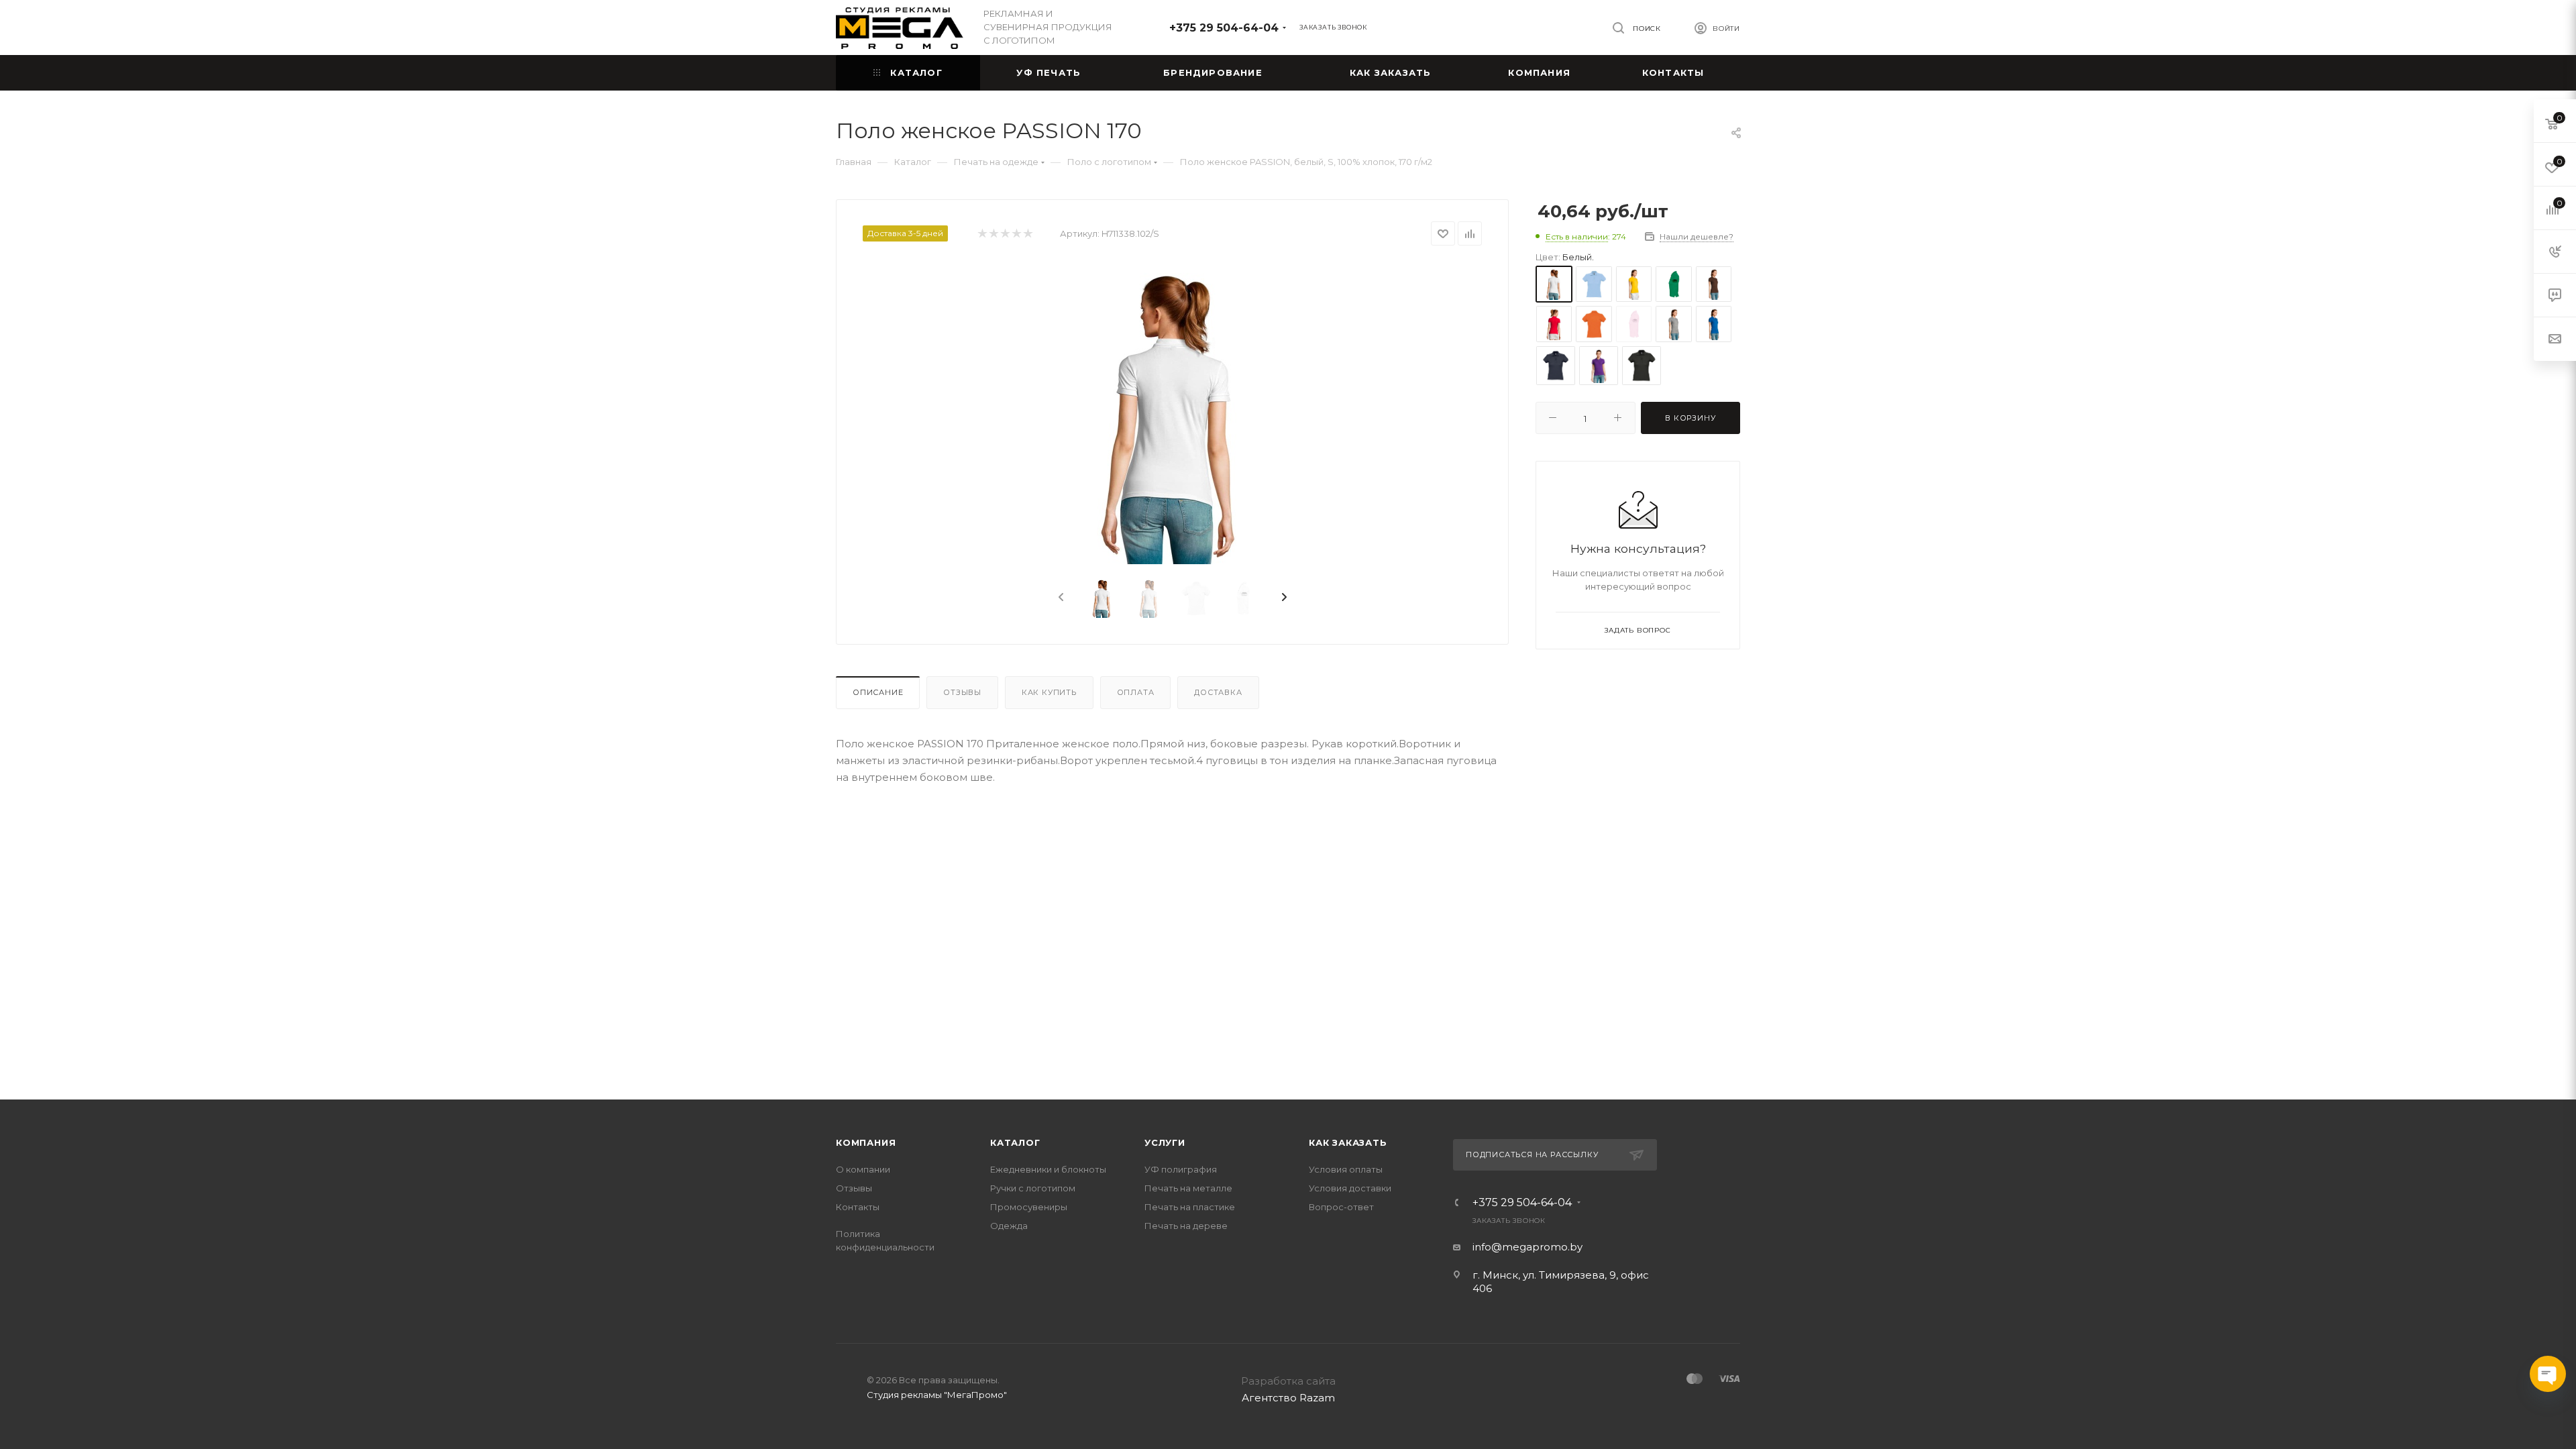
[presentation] (1060, 598)
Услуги (1165, 1142)
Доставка (1218, 692)
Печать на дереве (1186, 1226)
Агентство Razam (1288, 1398)
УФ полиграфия (1181, 1169)
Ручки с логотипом (1033, 1188)
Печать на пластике (1190, 1207)
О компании (863, 1169)
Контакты (858, 1207)
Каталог (1015, 1142)
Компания (866, 1142)
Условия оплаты (1346, 1169)
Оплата (1136, 692)
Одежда (1009, 1226)
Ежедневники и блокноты (1048, 1169)
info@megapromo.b (1525, 1247)
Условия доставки (1350, 1188)
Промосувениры (1029, 1207)
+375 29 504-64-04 (1224, 28)
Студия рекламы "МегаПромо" (937, 1395)
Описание (878, 692)
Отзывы (962, 692)
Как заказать (1348, 1142)
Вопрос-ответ (1341, 1207)
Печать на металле (1188, 1188)
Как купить (1049, 692)
